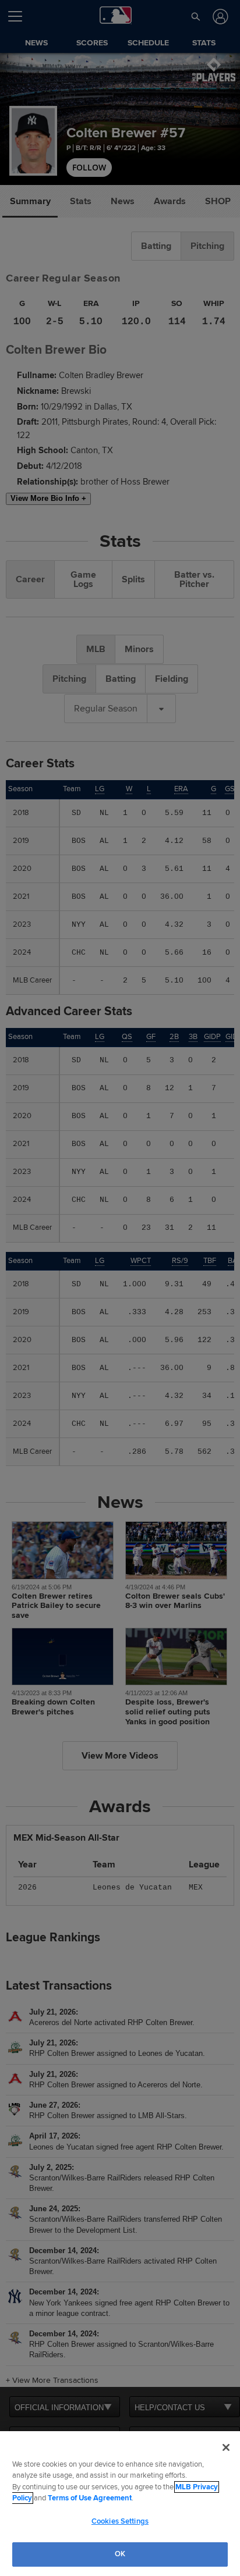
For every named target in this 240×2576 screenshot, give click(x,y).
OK (120, 2554)
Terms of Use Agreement (90, 2498)
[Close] (226, 2447)
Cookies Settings (120, 2521)
